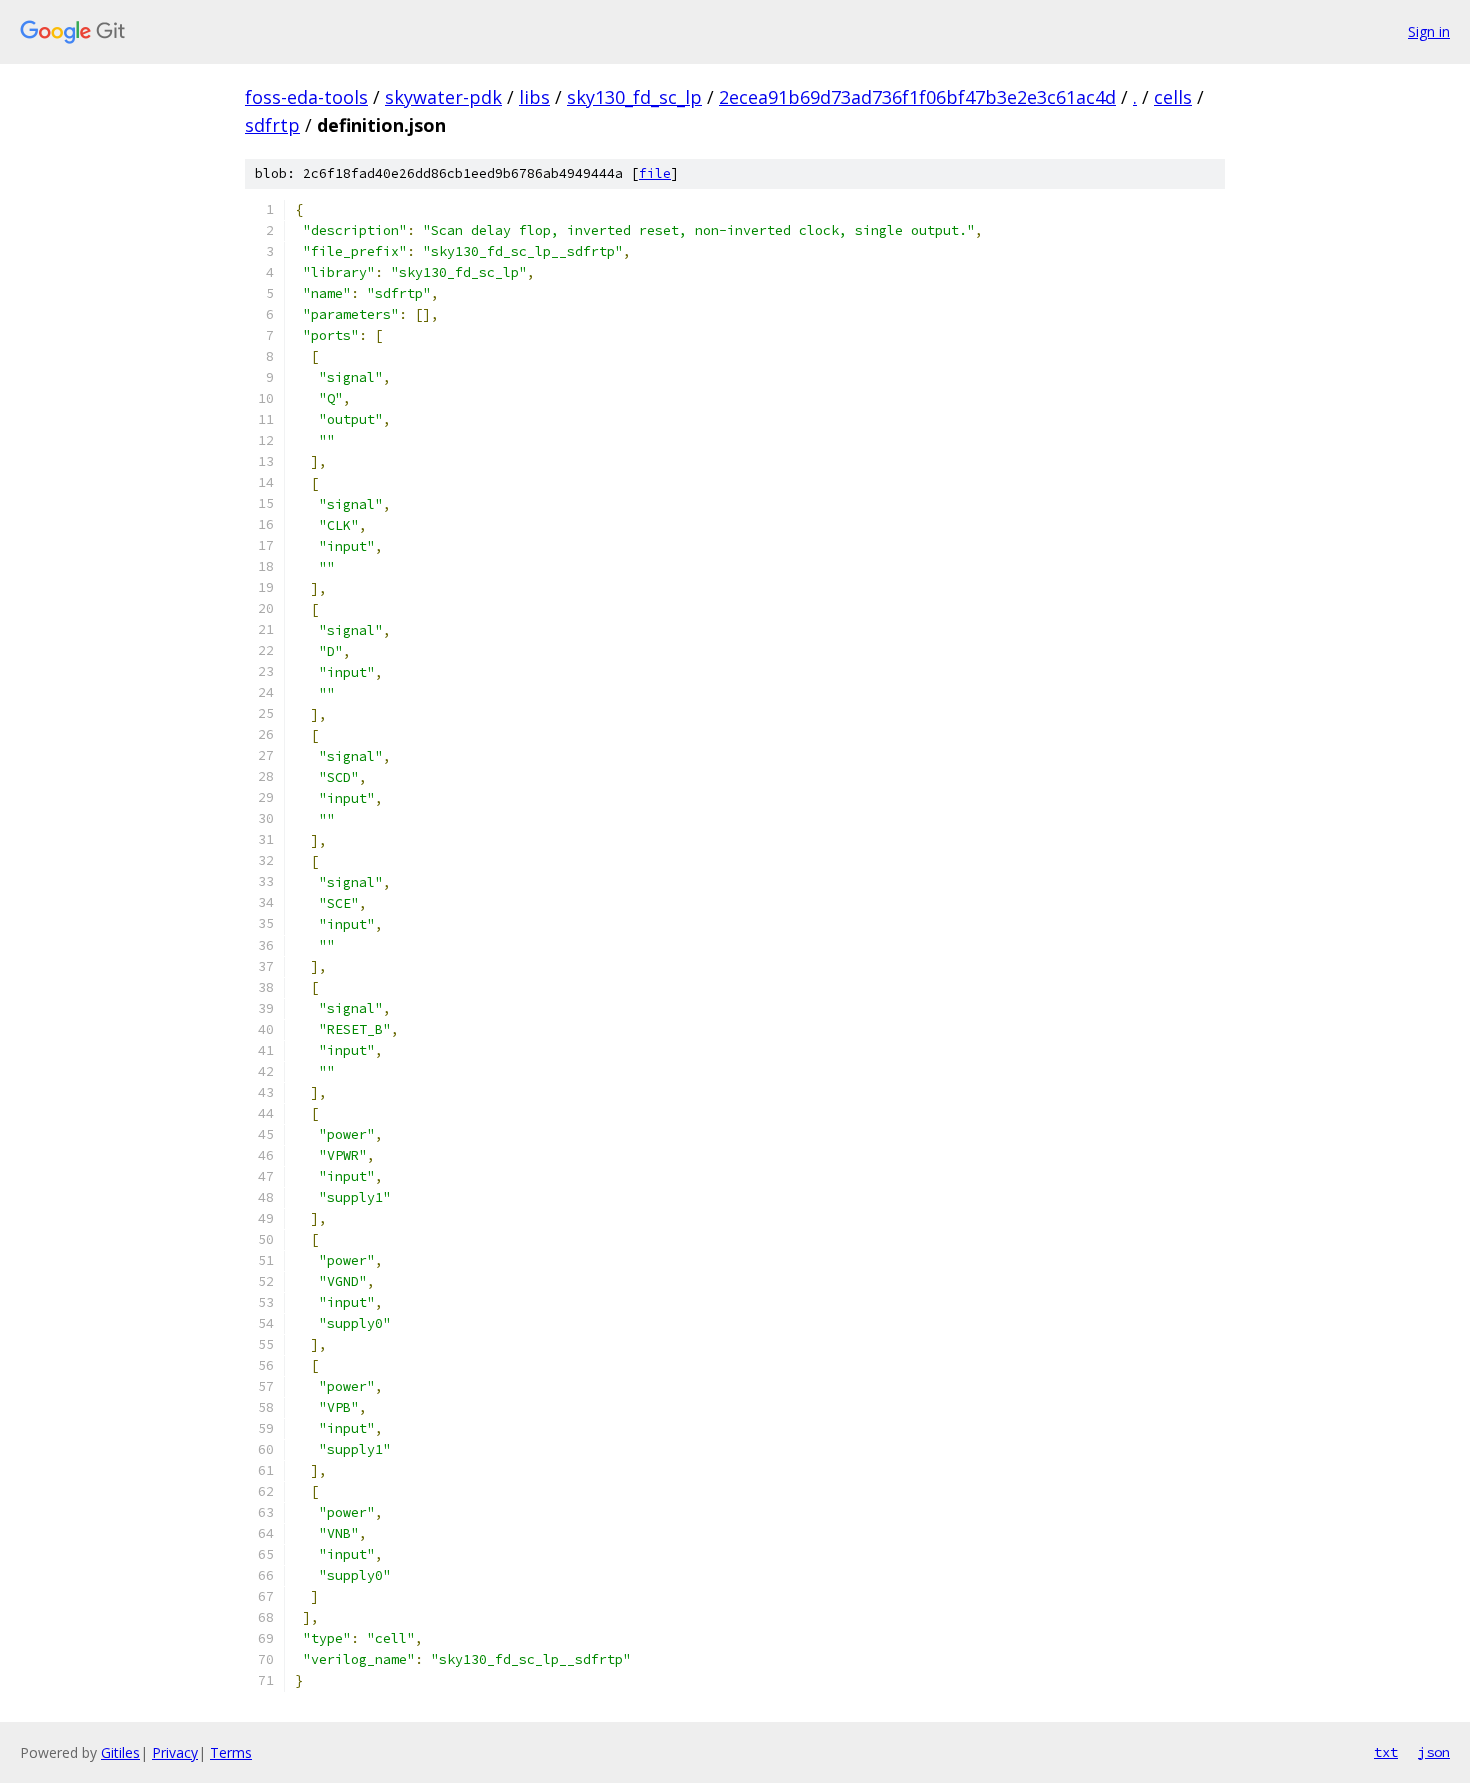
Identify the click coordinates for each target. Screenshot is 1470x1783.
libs (534, 97)
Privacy (175, 1752)
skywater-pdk (443, 97)
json (1434, 1752)
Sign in (1429, 31)
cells (1173, 97)
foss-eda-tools (306, 97)
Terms (231, 1752)
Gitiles (120, 1752)
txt (1386, 1752)
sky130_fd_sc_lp (634, 97)
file (655, 173)
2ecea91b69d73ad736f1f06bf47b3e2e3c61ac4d (917, 97)
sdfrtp (272, 125)
